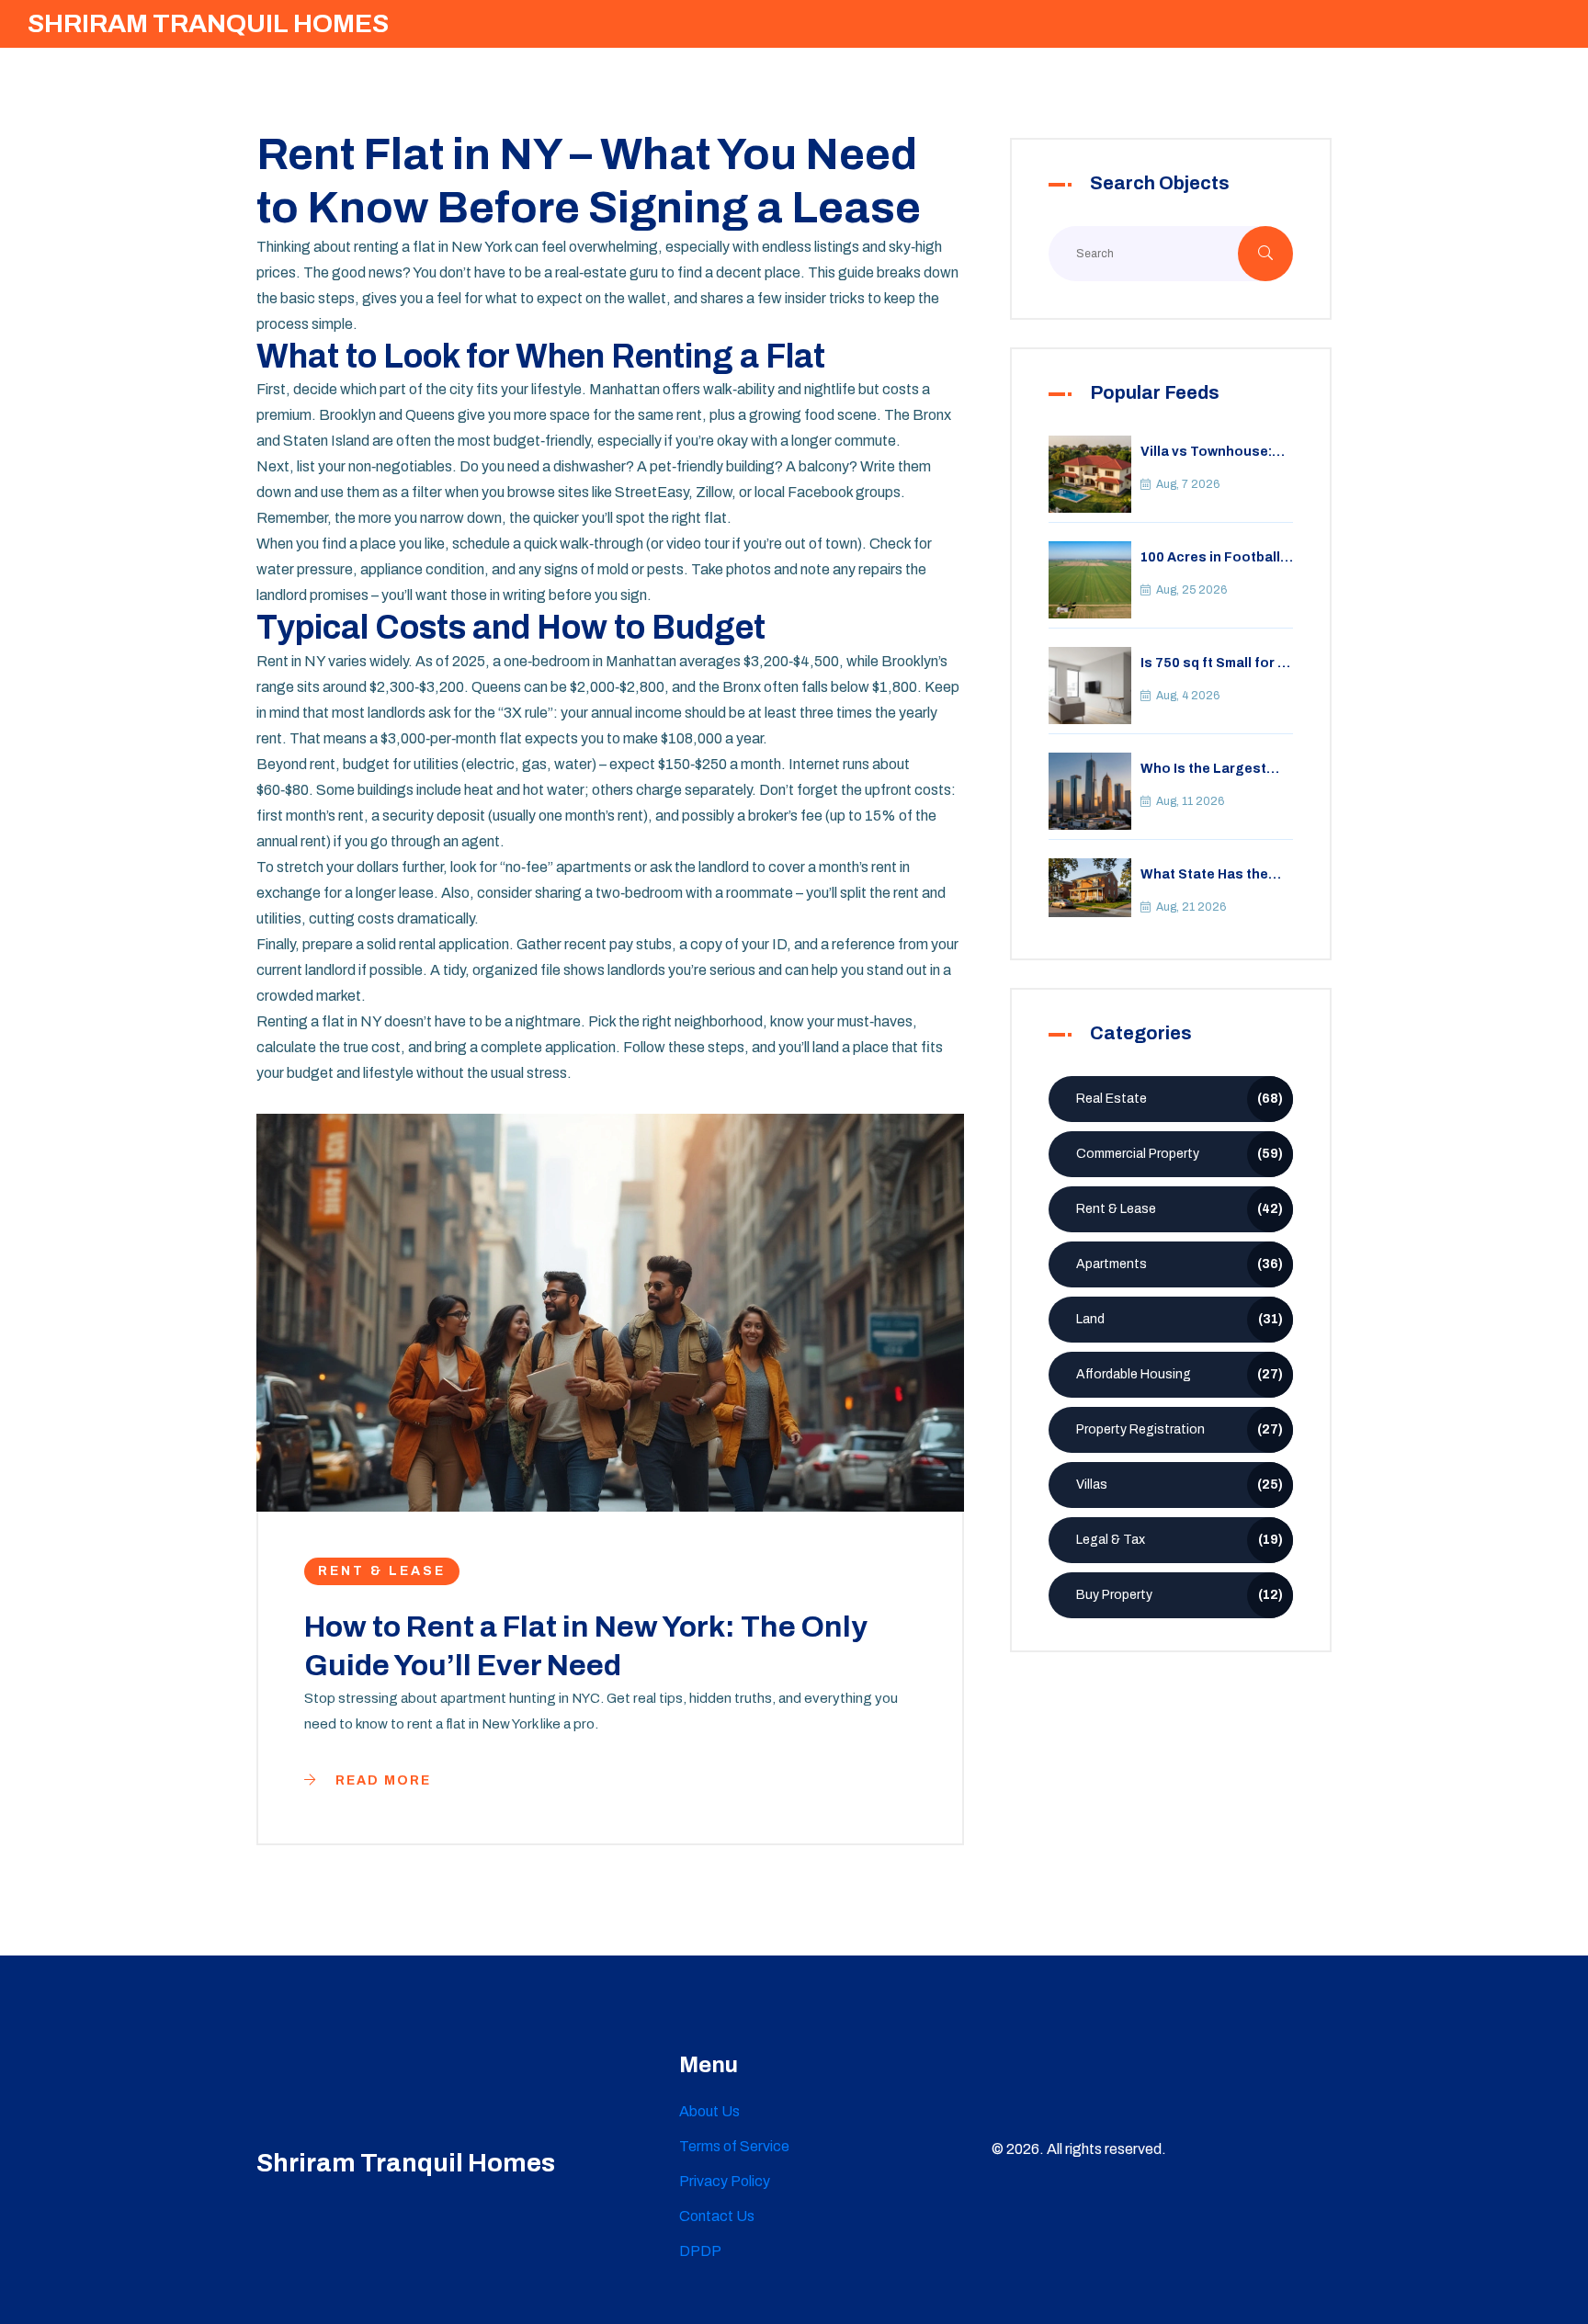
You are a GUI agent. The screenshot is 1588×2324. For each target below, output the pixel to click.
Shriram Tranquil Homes (208, 23)
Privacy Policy (725, 2181)
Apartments (1180, 1264)
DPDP (700, 2251)
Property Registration (1180, 1429)
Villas (1180, 1485)
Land (1180, 1319)
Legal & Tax (1180, 1540)
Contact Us (717, 2216)
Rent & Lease (382, 1571)
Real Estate (1180, 1099)
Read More (381, 1780)
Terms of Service (734, 2146)
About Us (709, 2111)
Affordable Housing (1180, 1374)
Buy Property (1180, 1595)
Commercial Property (1180, 1154)
